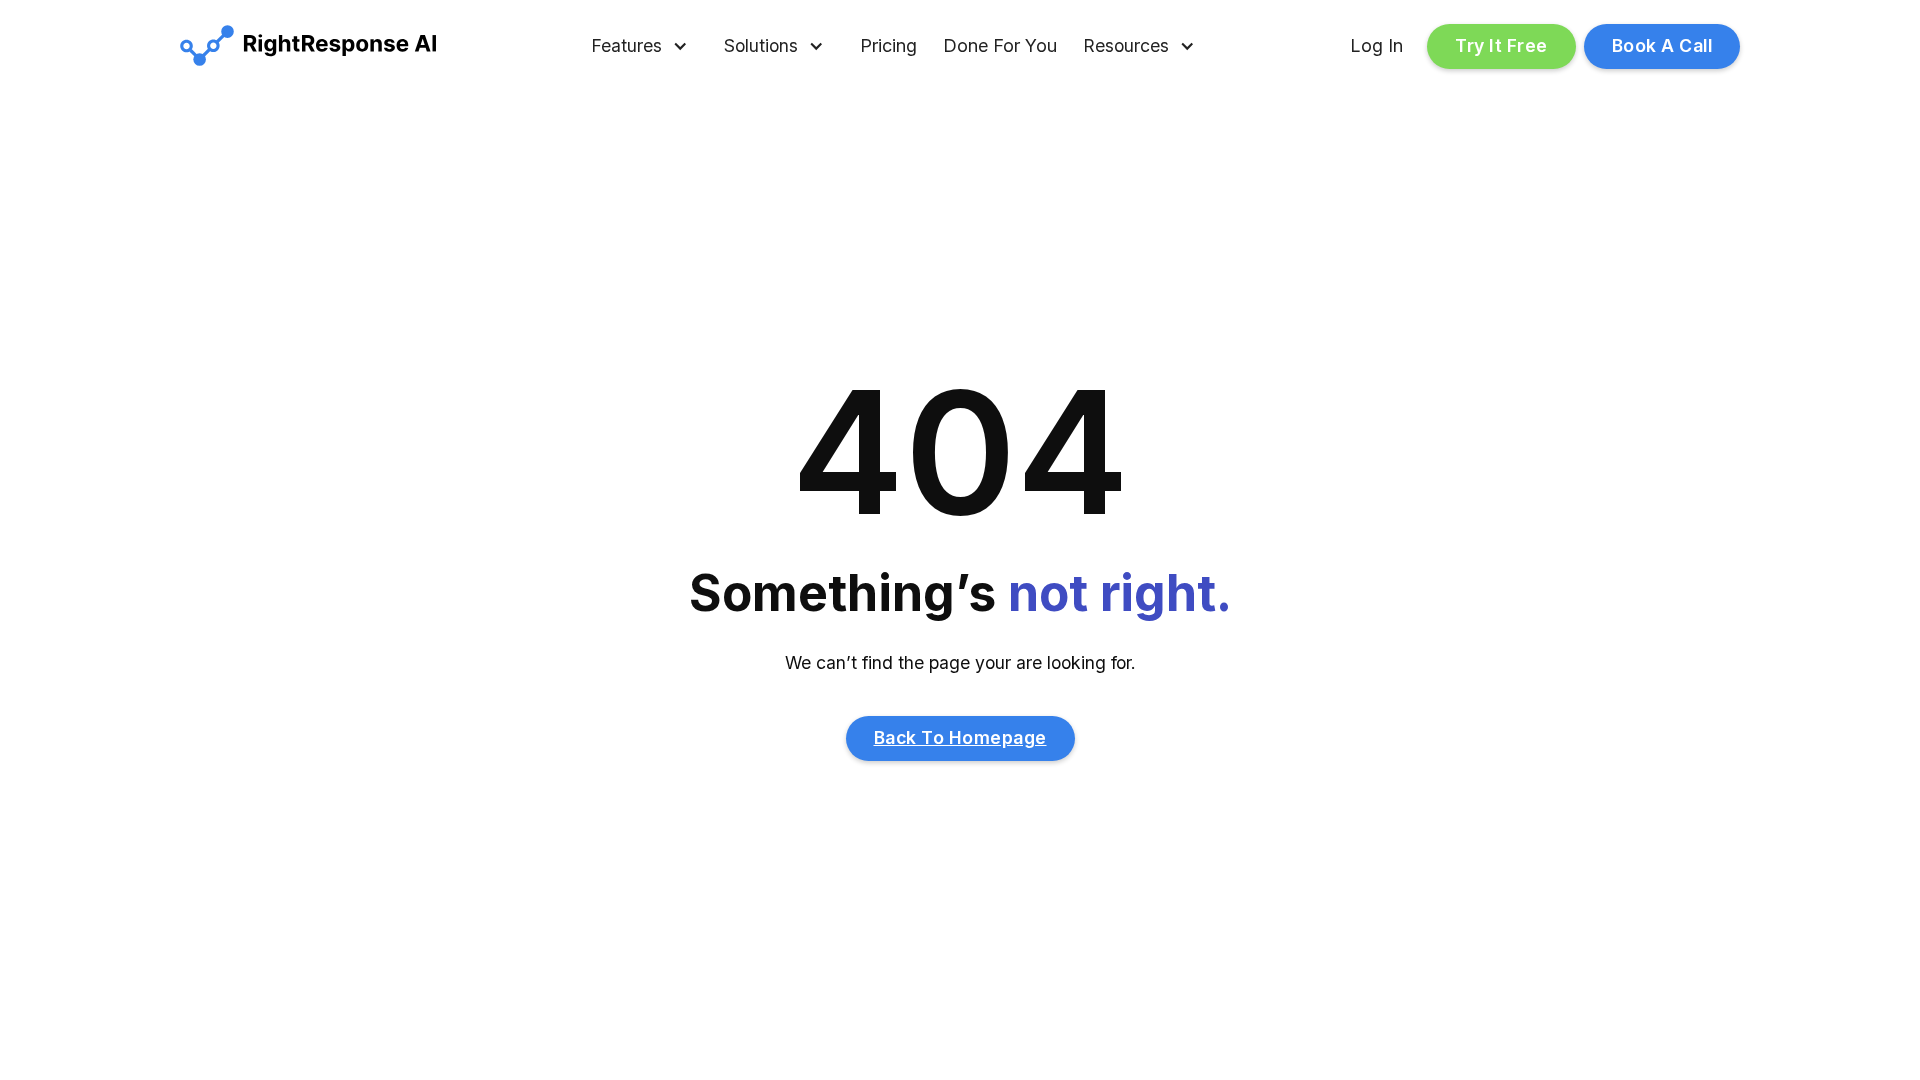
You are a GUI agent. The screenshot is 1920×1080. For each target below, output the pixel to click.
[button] (639, 46)
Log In (1376, 45)
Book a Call (1662, 45)
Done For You (1000, 45)
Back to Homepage (960, 737)
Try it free (1501, 45)
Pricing (888, 45)
